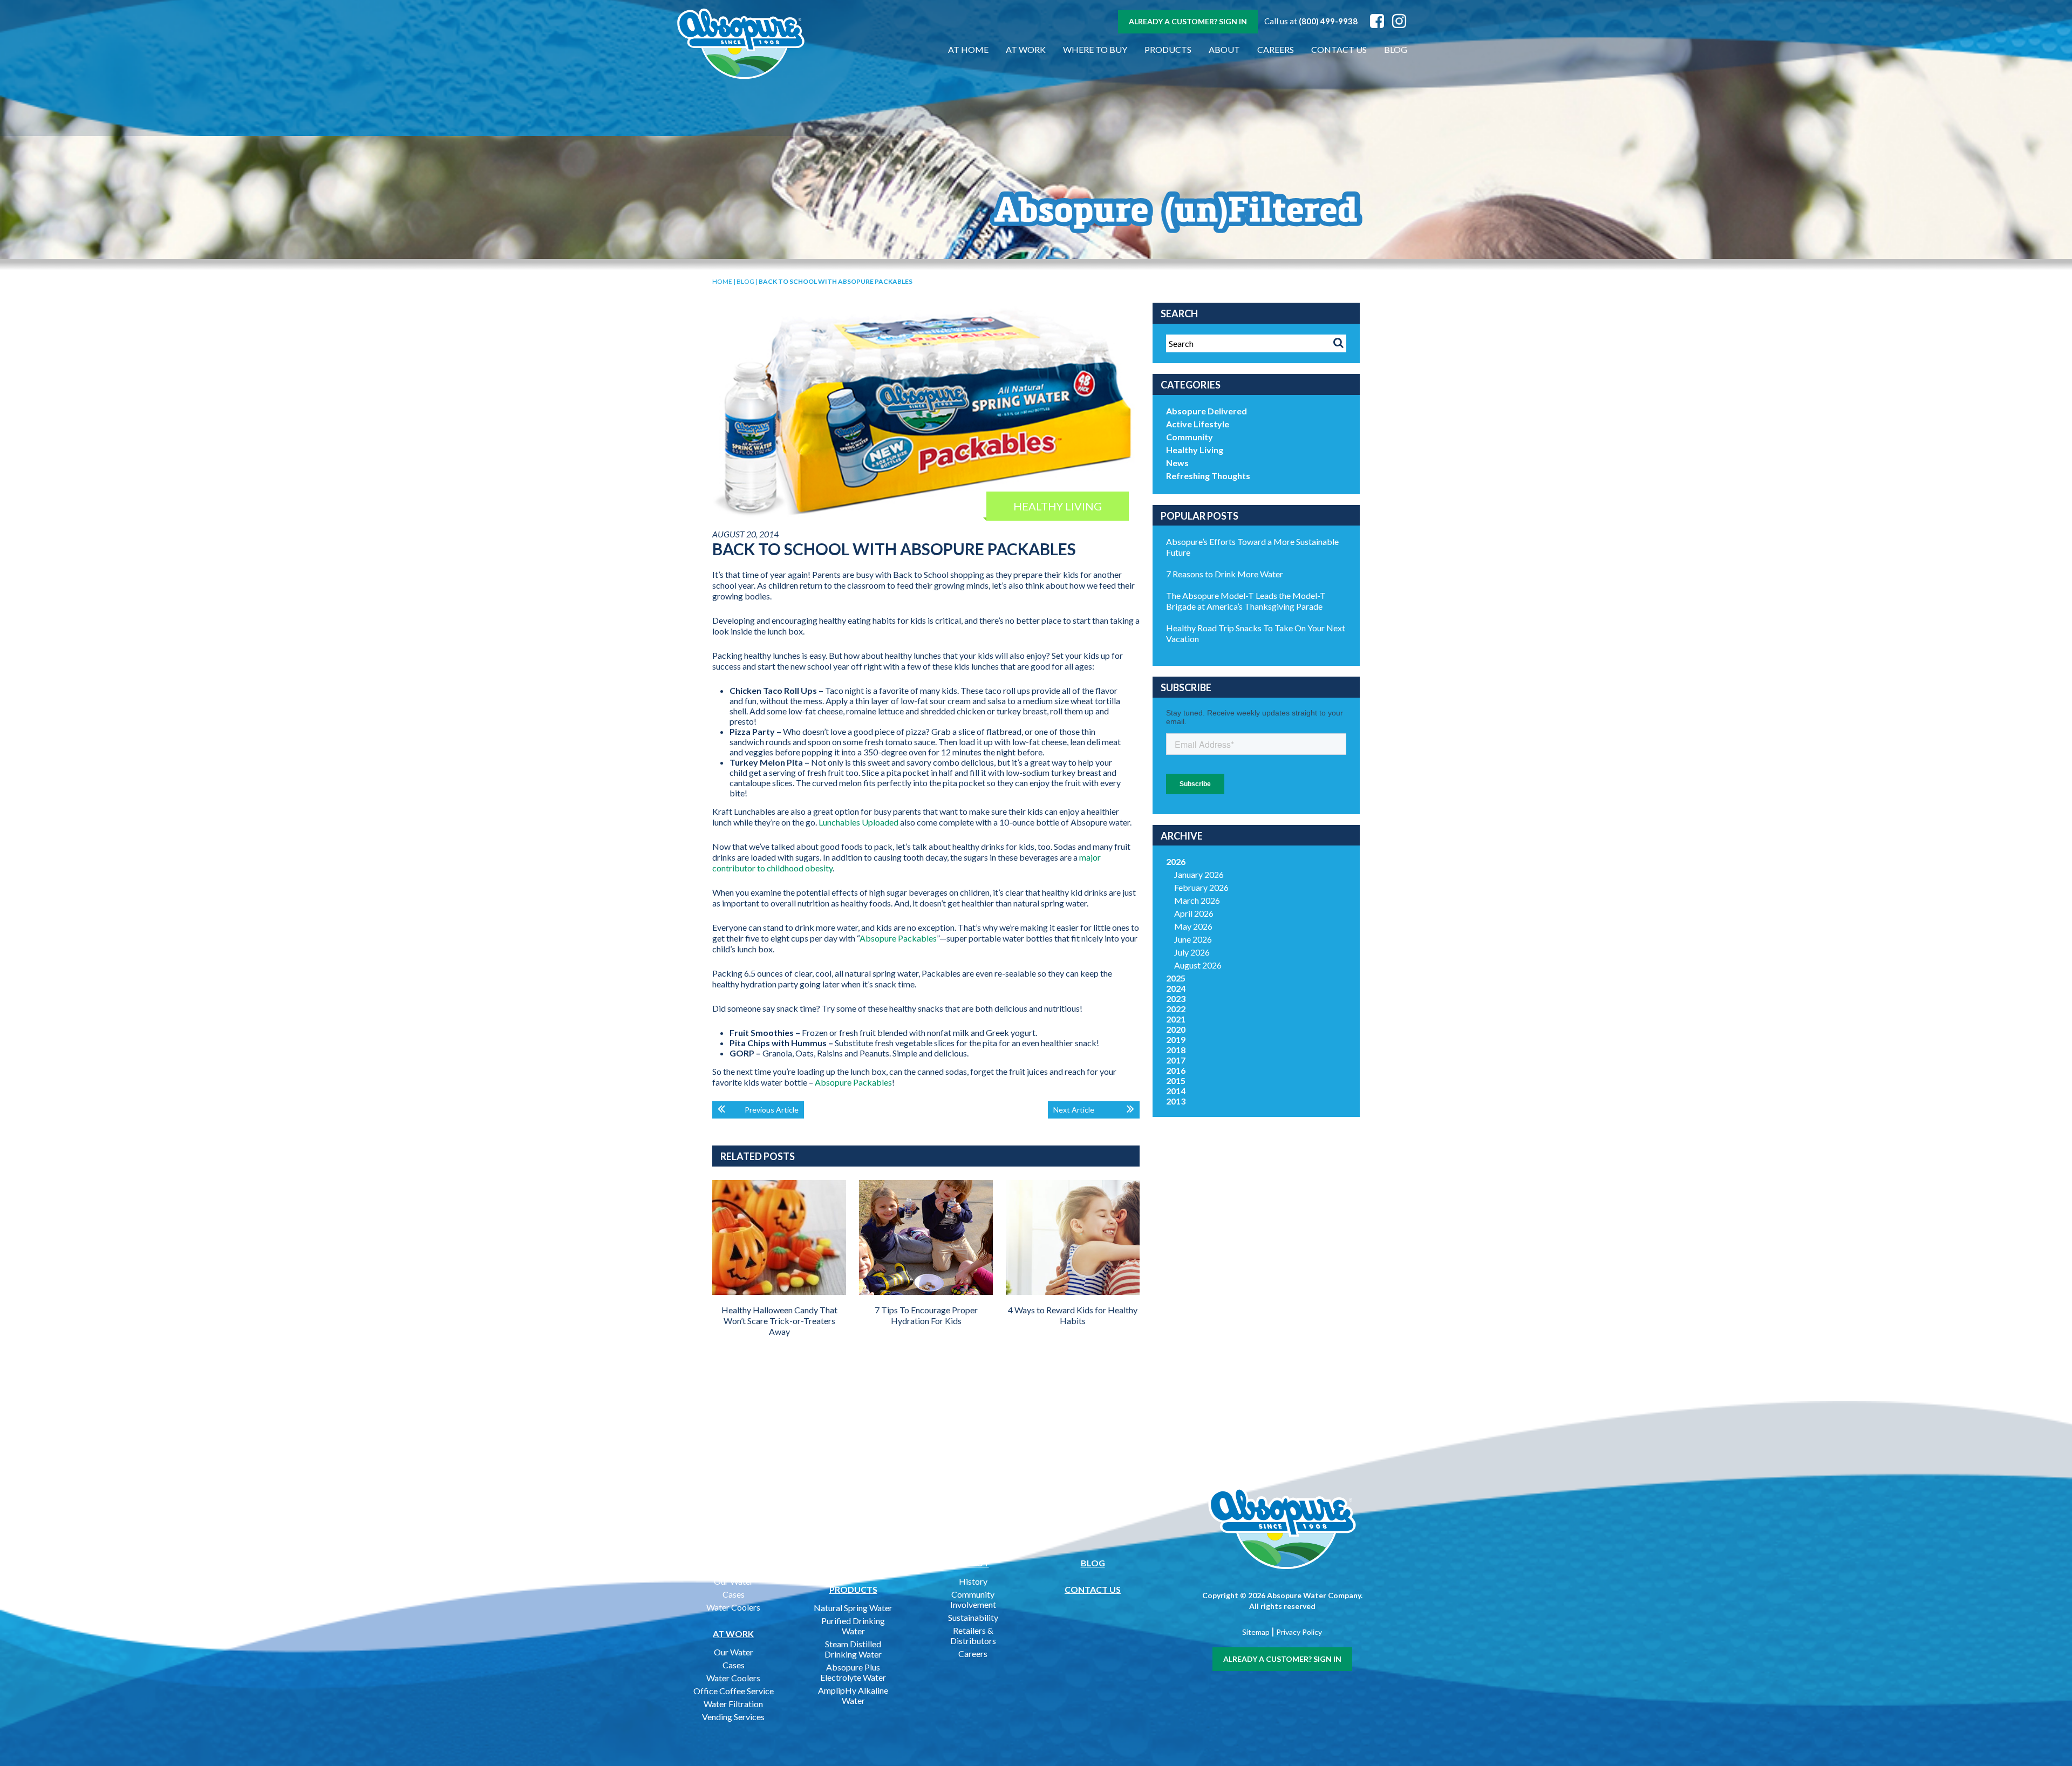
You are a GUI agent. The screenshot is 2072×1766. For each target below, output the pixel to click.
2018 (1176, 1050)
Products (1168, 49)
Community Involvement (973, 1599)
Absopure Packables (898, 938)
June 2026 (1193, 939)
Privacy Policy (1299, 1632)
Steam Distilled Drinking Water (853, 1649)
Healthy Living (1195, 450)
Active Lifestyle (1198, 424)
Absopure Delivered (1207, 411)
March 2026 (1197, 900)
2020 (1176, 1029)
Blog (1396, 49)
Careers (1276, 49)
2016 (1176, 1070)
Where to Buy (1095, 49)
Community (1190, 437)
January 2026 (1199, 874)
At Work (1026, 49)
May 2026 (1193, 926)
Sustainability (973, 1617)
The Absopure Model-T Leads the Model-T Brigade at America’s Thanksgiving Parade (1246, 601)
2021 (1176, 1019)
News (1177, 463)
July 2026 (1192, 952)
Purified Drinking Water (853, 1626)
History (973, 1581)
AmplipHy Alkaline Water (853, 1695)
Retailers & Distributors (973, 1635)
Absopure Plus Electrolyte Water (853, 1672)
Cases (734, 1594)
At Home (968, 49)
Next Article (1074, 1110)
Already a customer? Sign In (1188, 21)
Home (722, 281)
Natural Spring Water (853, 1608)
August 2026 (1198, 965)
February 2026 (1201, 887)
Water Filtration (733, 1704)
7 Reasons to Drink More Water (1225, 574)
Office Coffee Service (734, 1691)
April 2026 (1194, 913)
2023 (1176, 998)
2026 (1176, 861)
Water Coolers (733, 1607)
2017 (1176, 1060)
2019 (1176, 1039)
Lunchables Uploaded (858, 822)
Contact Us (1339, 49)
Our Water (734, 1581)
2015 (1176, 1080)
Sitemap (1256, 1632)
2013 (1176, 1101)
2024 (1176, 988)
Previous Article (772, 1110)
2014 (1176, 1091)
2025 (1176, 978)
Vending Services (733, 1717)
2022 (1176, 1009)
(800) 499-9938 (1328, 21)
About (1224, 49)
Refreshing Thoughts (1208, 476)
